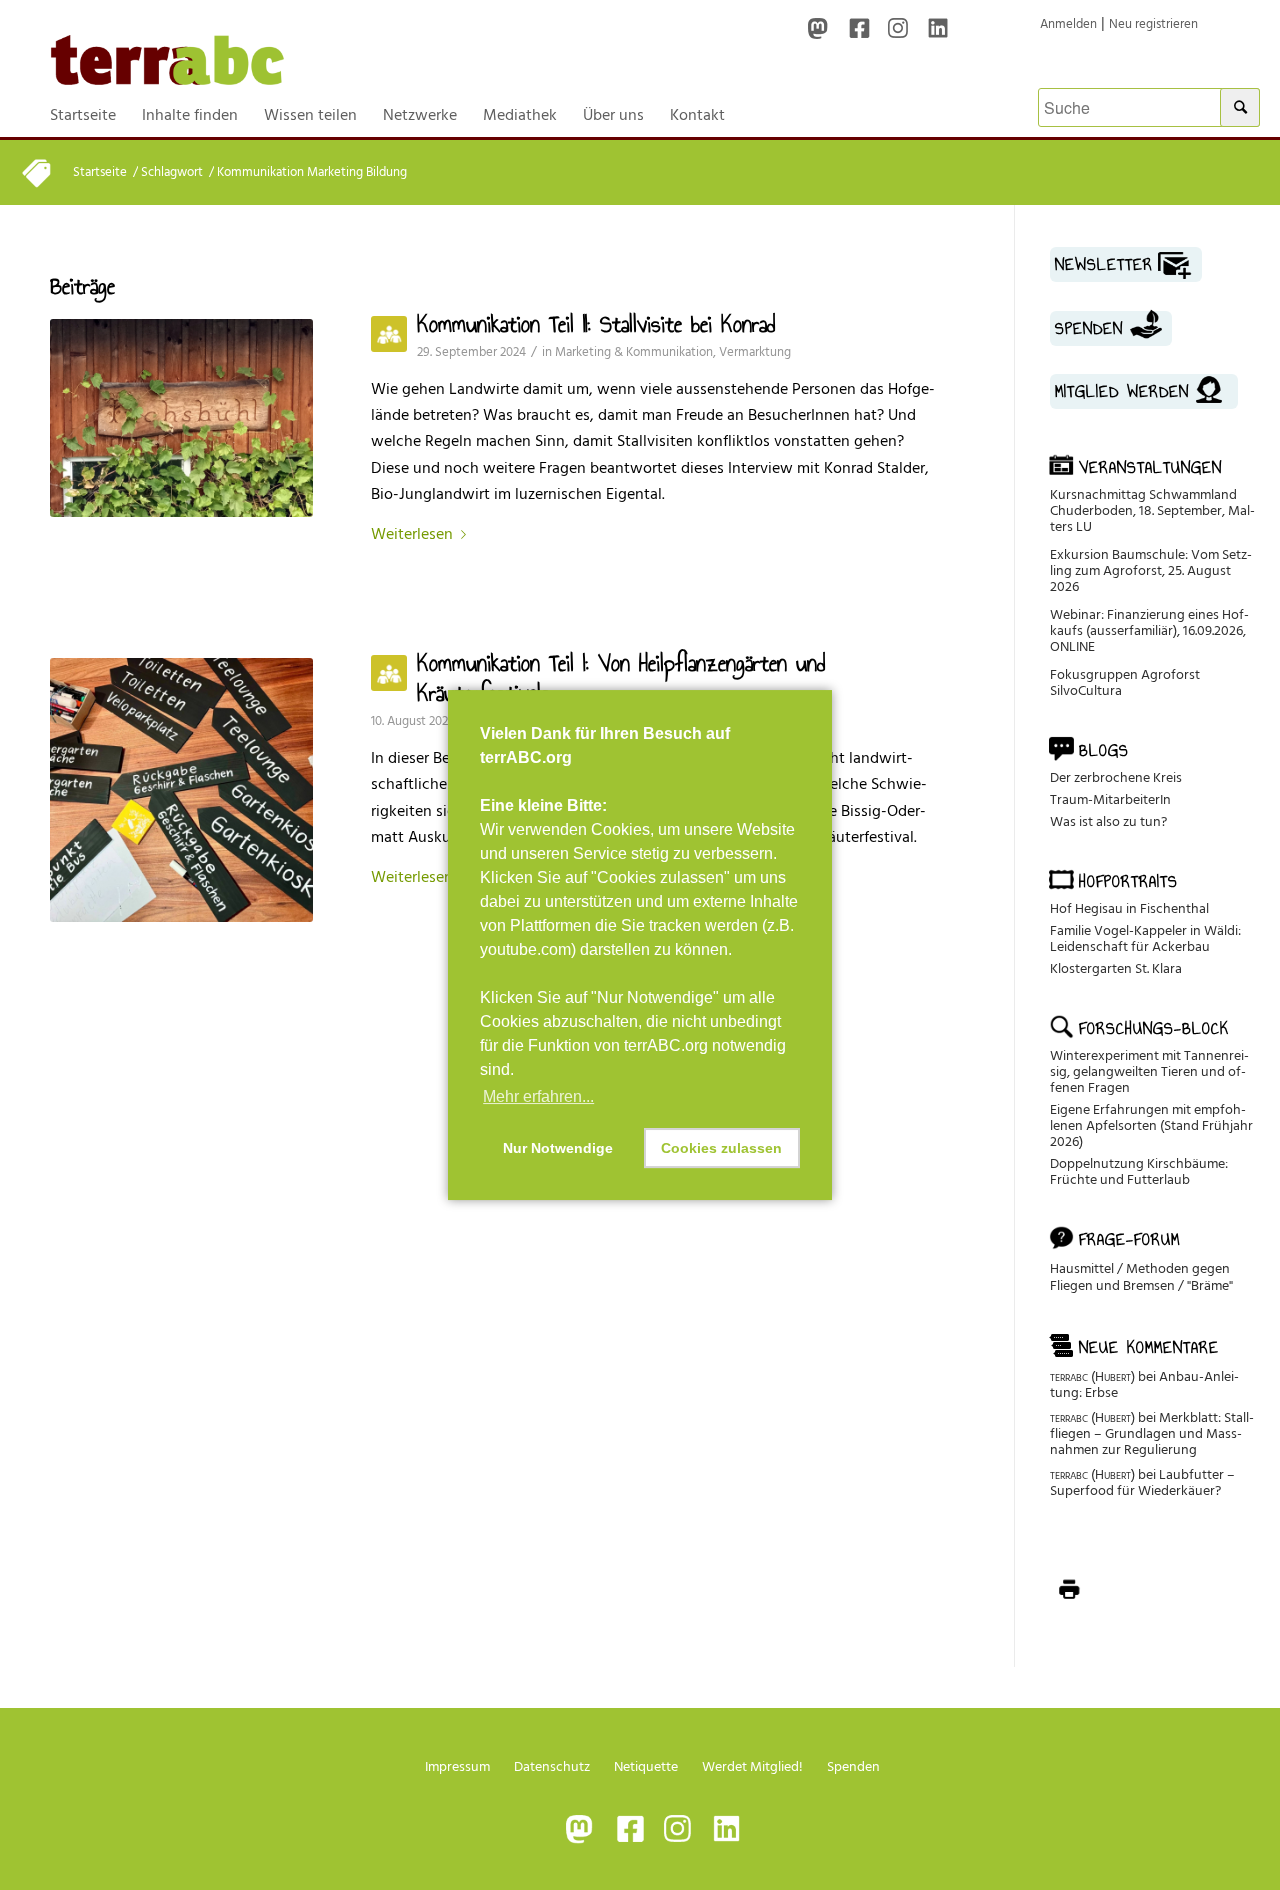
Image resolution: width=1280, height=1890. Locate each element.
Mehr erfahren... (538, 1096)
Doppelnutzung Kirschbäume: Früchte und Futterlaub (1139, 1171)
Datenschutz (552, 1766)
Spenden (853, 1766)
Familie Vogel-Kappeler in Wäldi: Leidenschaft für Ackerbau (1145, 938)
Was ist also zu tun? (1108, 821)
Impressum (457, 1766)
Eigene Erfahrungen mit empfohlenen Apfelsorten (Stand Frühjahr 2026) (1151, 1125)
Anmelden (1068, 24)
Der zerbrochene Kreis (1116, 777)
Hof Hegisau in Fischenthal (1129, 908)
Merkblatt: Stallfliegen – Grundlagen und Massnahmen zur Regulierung (1152, 1433)
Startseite (100, 172)
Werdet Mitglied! (752, 1766)
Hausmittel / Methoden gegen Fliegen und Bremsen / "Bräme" (1141, 1277)
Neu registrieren (1153, 24)
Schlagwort (172, 172)
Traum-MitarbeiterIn (1110, 799)
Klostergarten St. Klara (1116, 968)
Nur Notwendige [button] (558, 1148)
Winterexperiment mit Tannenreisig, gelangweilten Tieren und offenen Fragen (1149, 1071)
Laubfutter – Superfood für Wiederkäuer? (1142, 1482)
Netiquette (646, 1766)
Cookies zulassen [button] (721, 1148)
